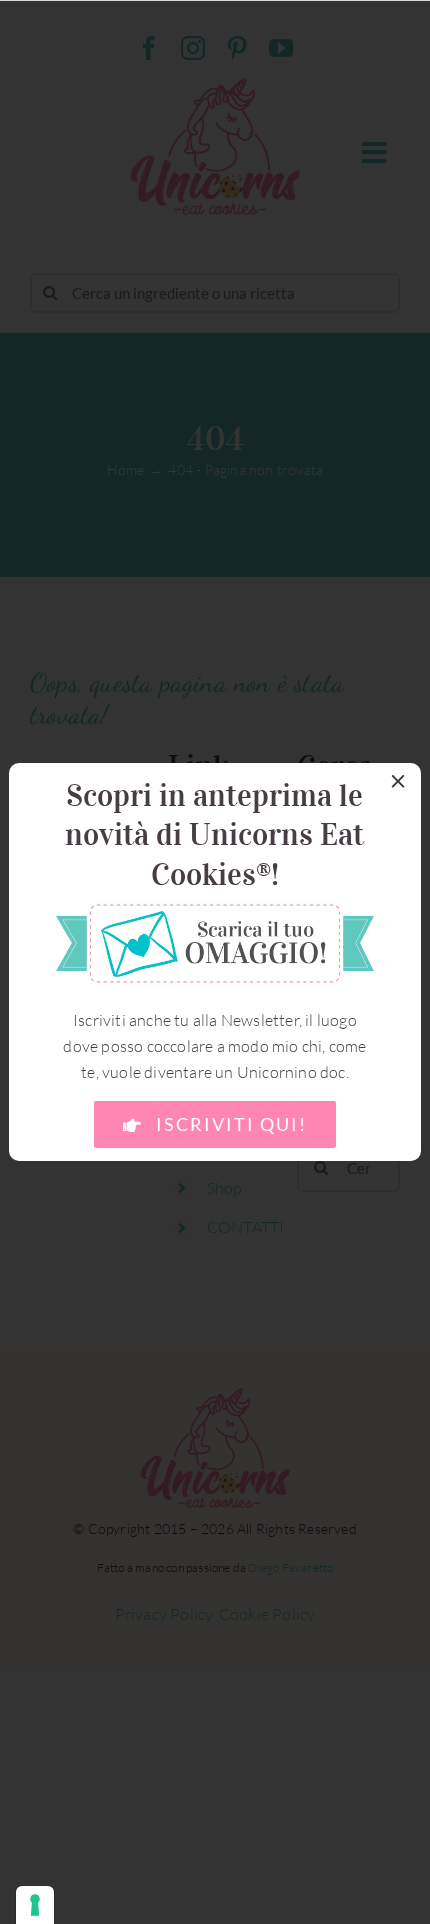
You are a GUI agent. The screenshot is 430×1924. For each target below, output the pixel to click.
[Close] (398, 781)
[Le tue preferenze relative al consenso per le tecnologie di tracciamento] (35, 1905)
